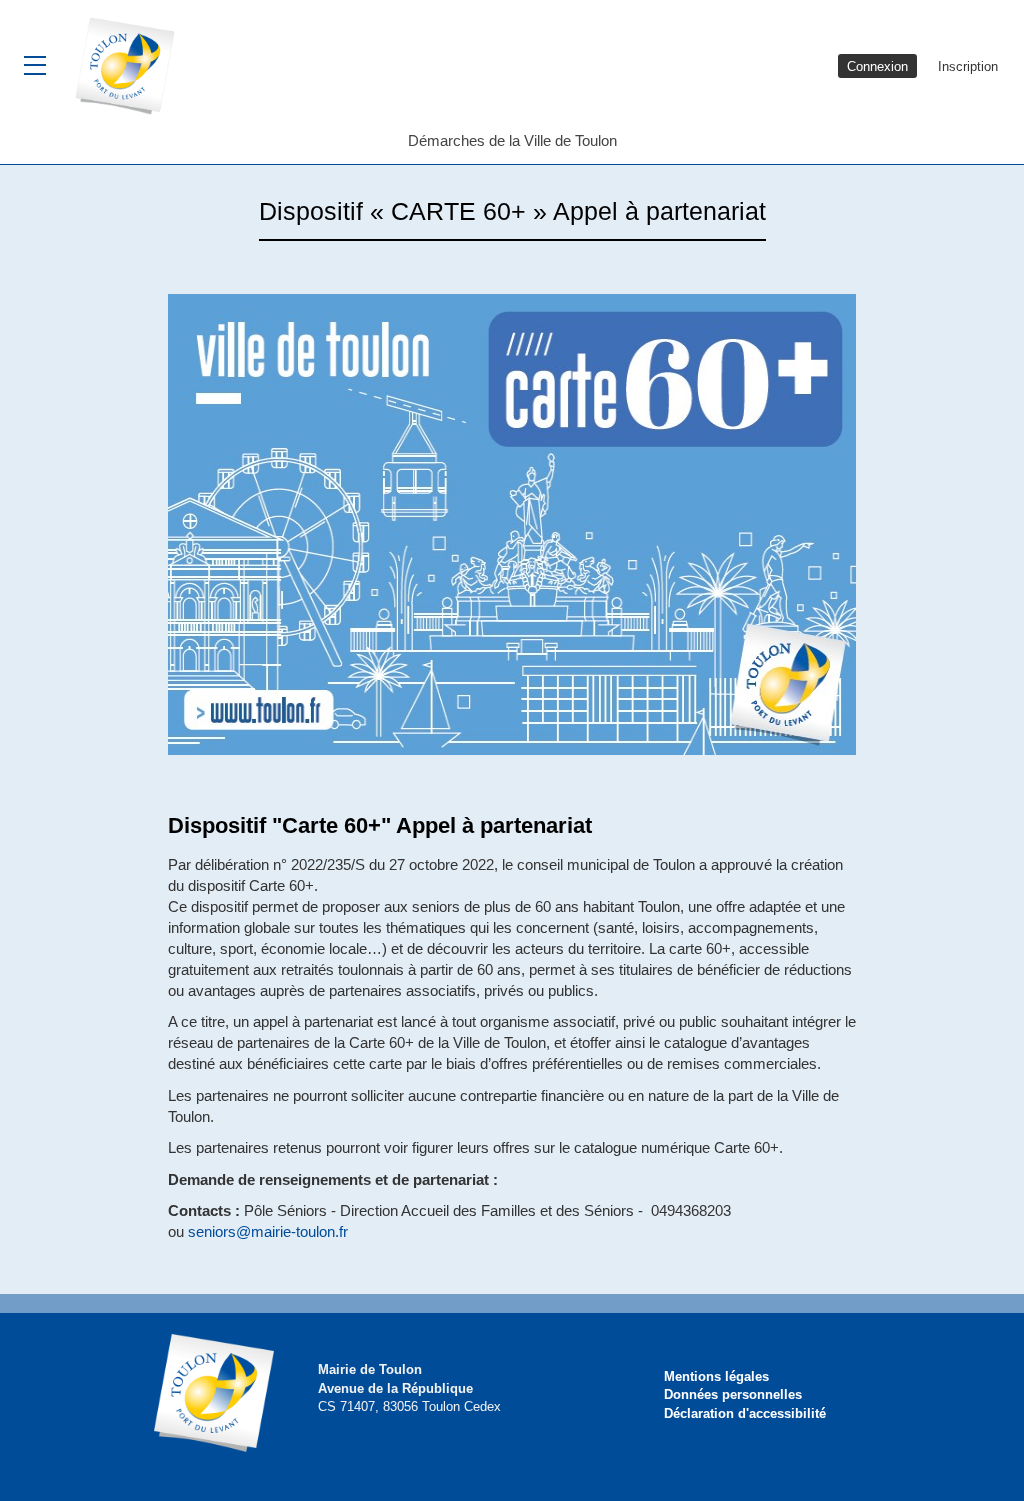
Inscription (968, 66)
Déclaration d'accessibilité (745, 1413)
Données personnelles (733, 1394)
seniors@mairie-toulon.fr (268, 1231)
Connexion (877, 66)
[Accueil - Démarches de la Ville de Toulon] (132, 65)
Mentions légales (716, 1376)
